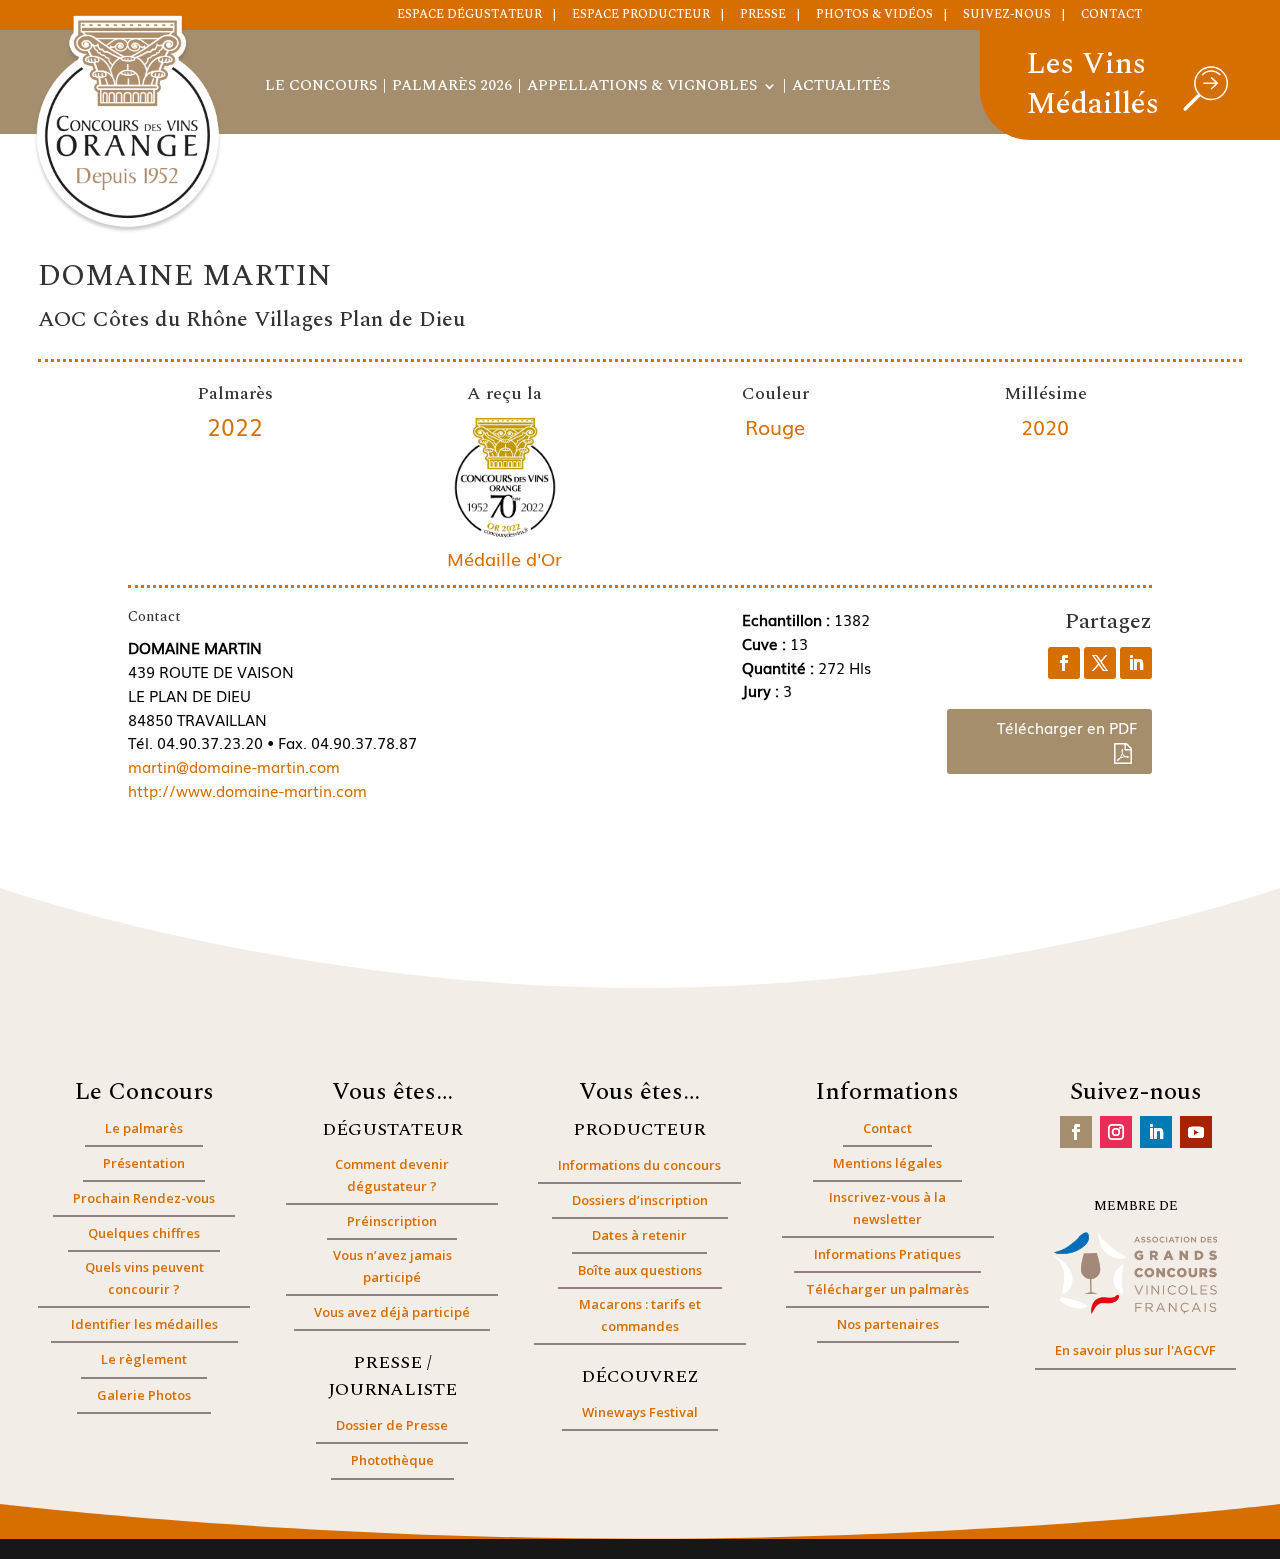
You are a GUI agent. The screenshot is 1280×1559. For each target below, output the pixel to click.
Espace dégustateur (469, 16)
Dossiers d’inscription (640, 1200)
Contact (1111, 16)
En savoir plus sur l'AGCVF (1135, 1350)
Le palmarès (144, 1128)
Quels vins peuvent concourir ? (144, 1278)
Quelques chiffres (144, 1233)
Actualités (841, 88)
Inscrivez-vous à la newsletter (887, 1208)
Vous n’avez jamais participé (392, 1266)
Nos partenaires (888, 1324)
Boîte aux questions (640, 1270)
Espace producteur (641, 16)
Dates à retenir (639, 1235)
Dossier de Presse (392, 1425)
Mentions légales (887, 1163)
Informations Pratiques (887, 1254)
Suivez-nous (1007, 16)
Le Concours (321, 88)
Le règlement (144, 1359)
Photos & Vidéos (874, 16)
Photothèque (392, 1460)
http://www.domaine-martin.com (247, 790)
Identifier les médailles (144, 1324)
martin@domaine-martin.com (234, 766)
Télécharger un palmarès (887, 1289)
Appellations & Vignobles (642, 88)
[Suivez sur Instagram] (1116, 1132)
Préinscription (392, 1221)
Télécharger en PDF (1067, 727)
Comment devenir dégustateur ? (392, 1175)
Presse (763, 16)
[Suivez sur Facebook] (1076, 1132)
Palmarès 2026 (452, 88)
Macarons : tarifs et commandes (640, 1315)
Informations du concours (639, 1165)
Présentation (144, 1163)
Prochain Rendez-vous (144, 1198)
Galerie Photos (144, 1395)
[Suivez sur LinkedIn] (1156, 1132)
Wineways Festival (640, 1412)
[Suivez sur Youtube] (1196, 1132)
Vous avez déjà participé (392, 1312)
